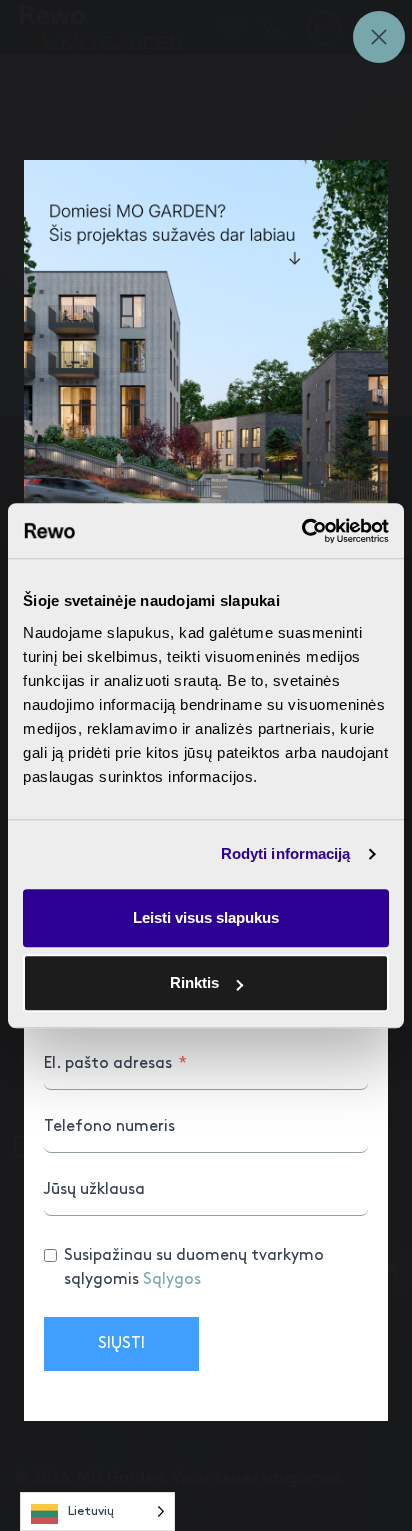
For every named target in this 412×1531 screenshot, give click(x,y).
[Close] (379, 37)
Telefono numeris (109, 1126)
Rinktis (194, 982)
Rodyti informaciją (286, 853)
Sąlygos (172, 1279)
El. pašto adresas (108, 1063)
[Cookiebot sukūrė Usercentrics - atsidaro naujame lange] (301, 531)
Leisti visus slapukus (206, 917)
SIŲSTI (121, 1343)
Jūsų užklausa (94, 1189)
